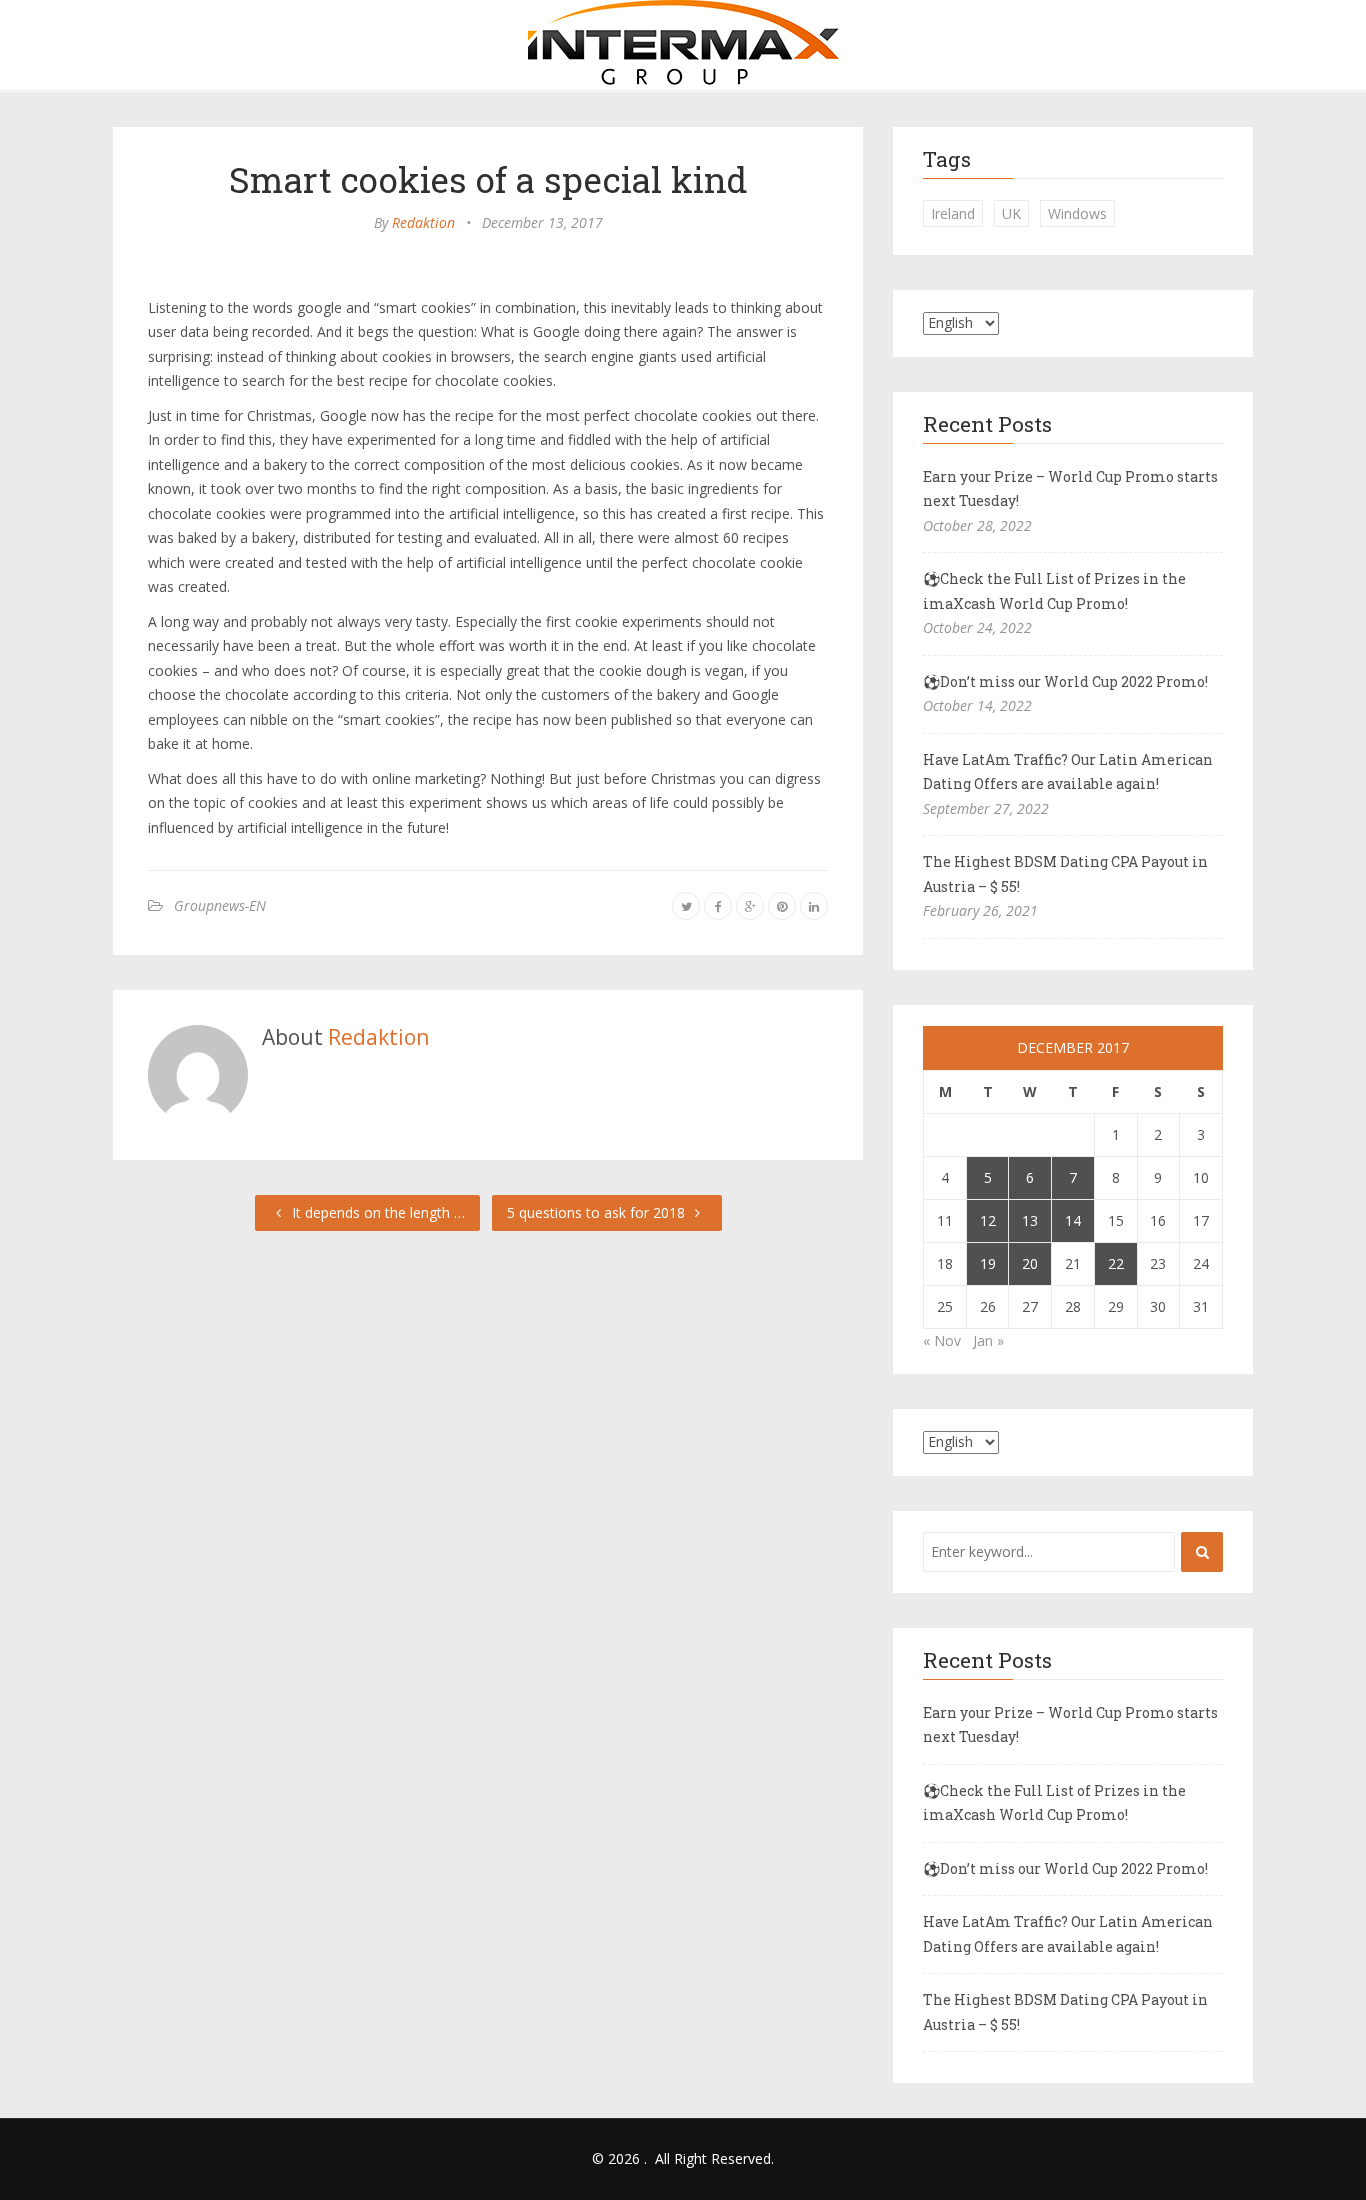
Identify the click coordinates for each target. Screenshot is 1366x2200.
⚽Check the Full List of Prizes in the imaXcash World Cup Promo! (1054, 591)
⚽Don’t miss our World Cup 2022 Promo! (1065, 681)
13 (1030, 1220)
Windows (1077, 213)
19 (988, 1263)
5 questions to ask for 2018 (598, 1212)
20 (1030, 1263)
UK (1011, 213)
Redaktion (423, 222)
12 (988, 1220)
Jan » (988, 1340)
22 (1116, 1263)
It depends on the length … (376, 1212)
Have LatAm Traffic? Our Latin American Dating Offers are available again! (1068, 772)
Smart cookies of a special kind (488, 179)
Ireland (953, 213)
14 (1073, 1220)
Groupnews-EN (220, 905)
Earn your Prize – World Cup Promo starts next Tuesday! (1070, 489)
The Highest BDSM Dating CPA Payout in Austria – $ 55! (1065, 874)
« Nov (942, 1340)
